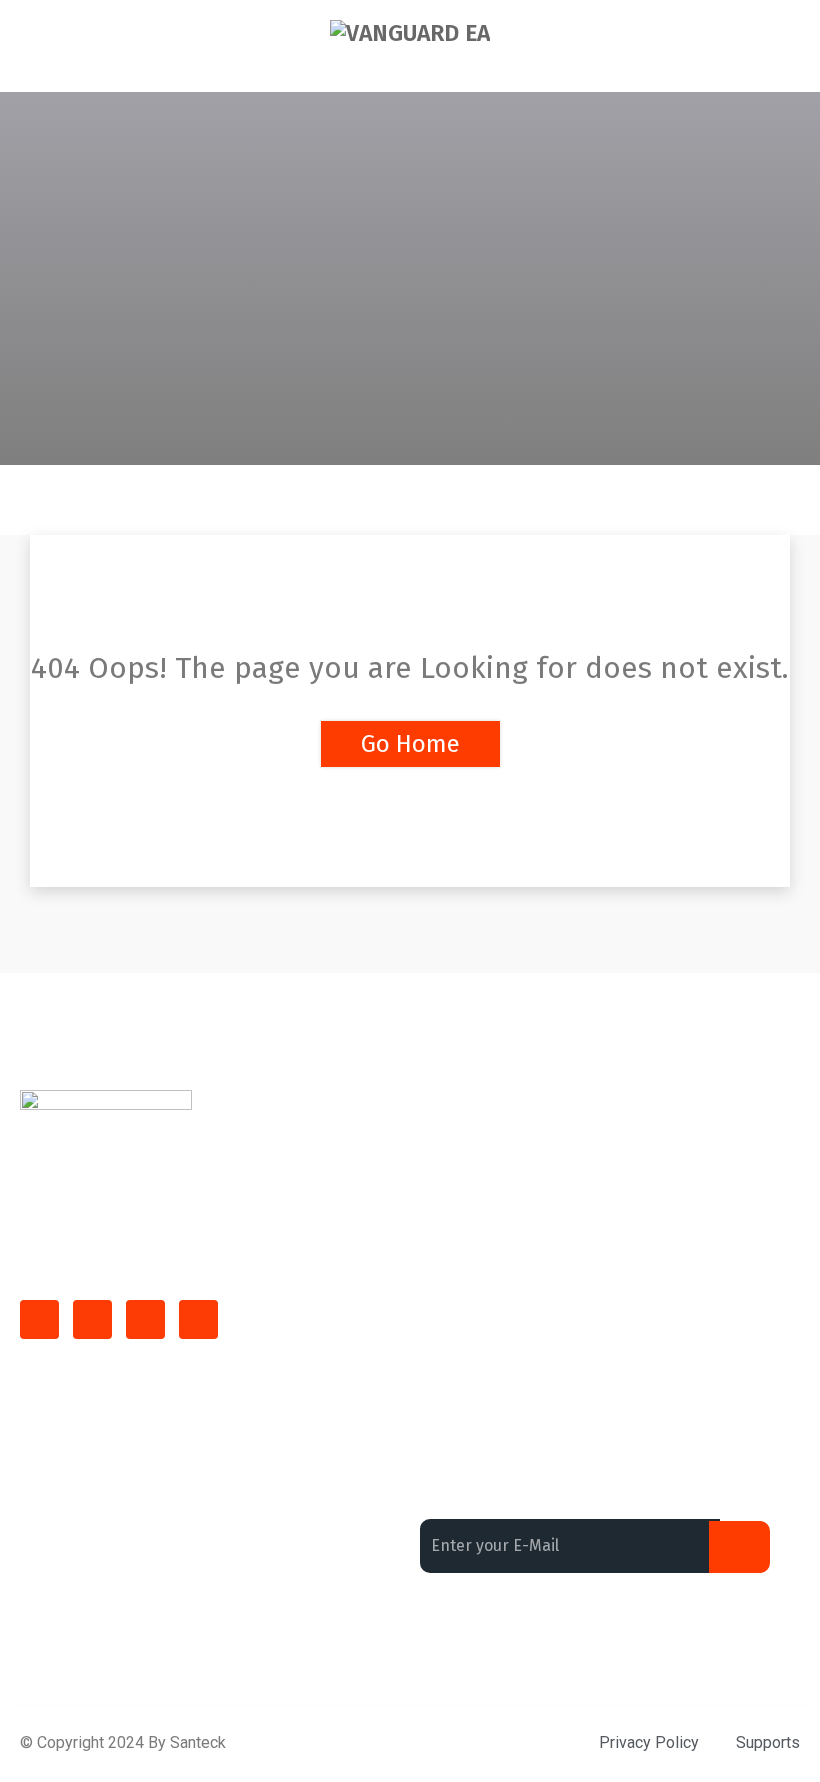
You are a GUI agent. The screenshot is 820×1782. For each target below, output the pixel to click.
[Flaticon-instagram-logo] (145, 1319)
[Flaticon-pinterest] (198, 1319)
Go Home (410, 744)
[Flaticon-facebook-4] (39, 1319)
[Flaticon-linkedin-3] (92, 1319)
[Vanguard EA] (410, 33)
